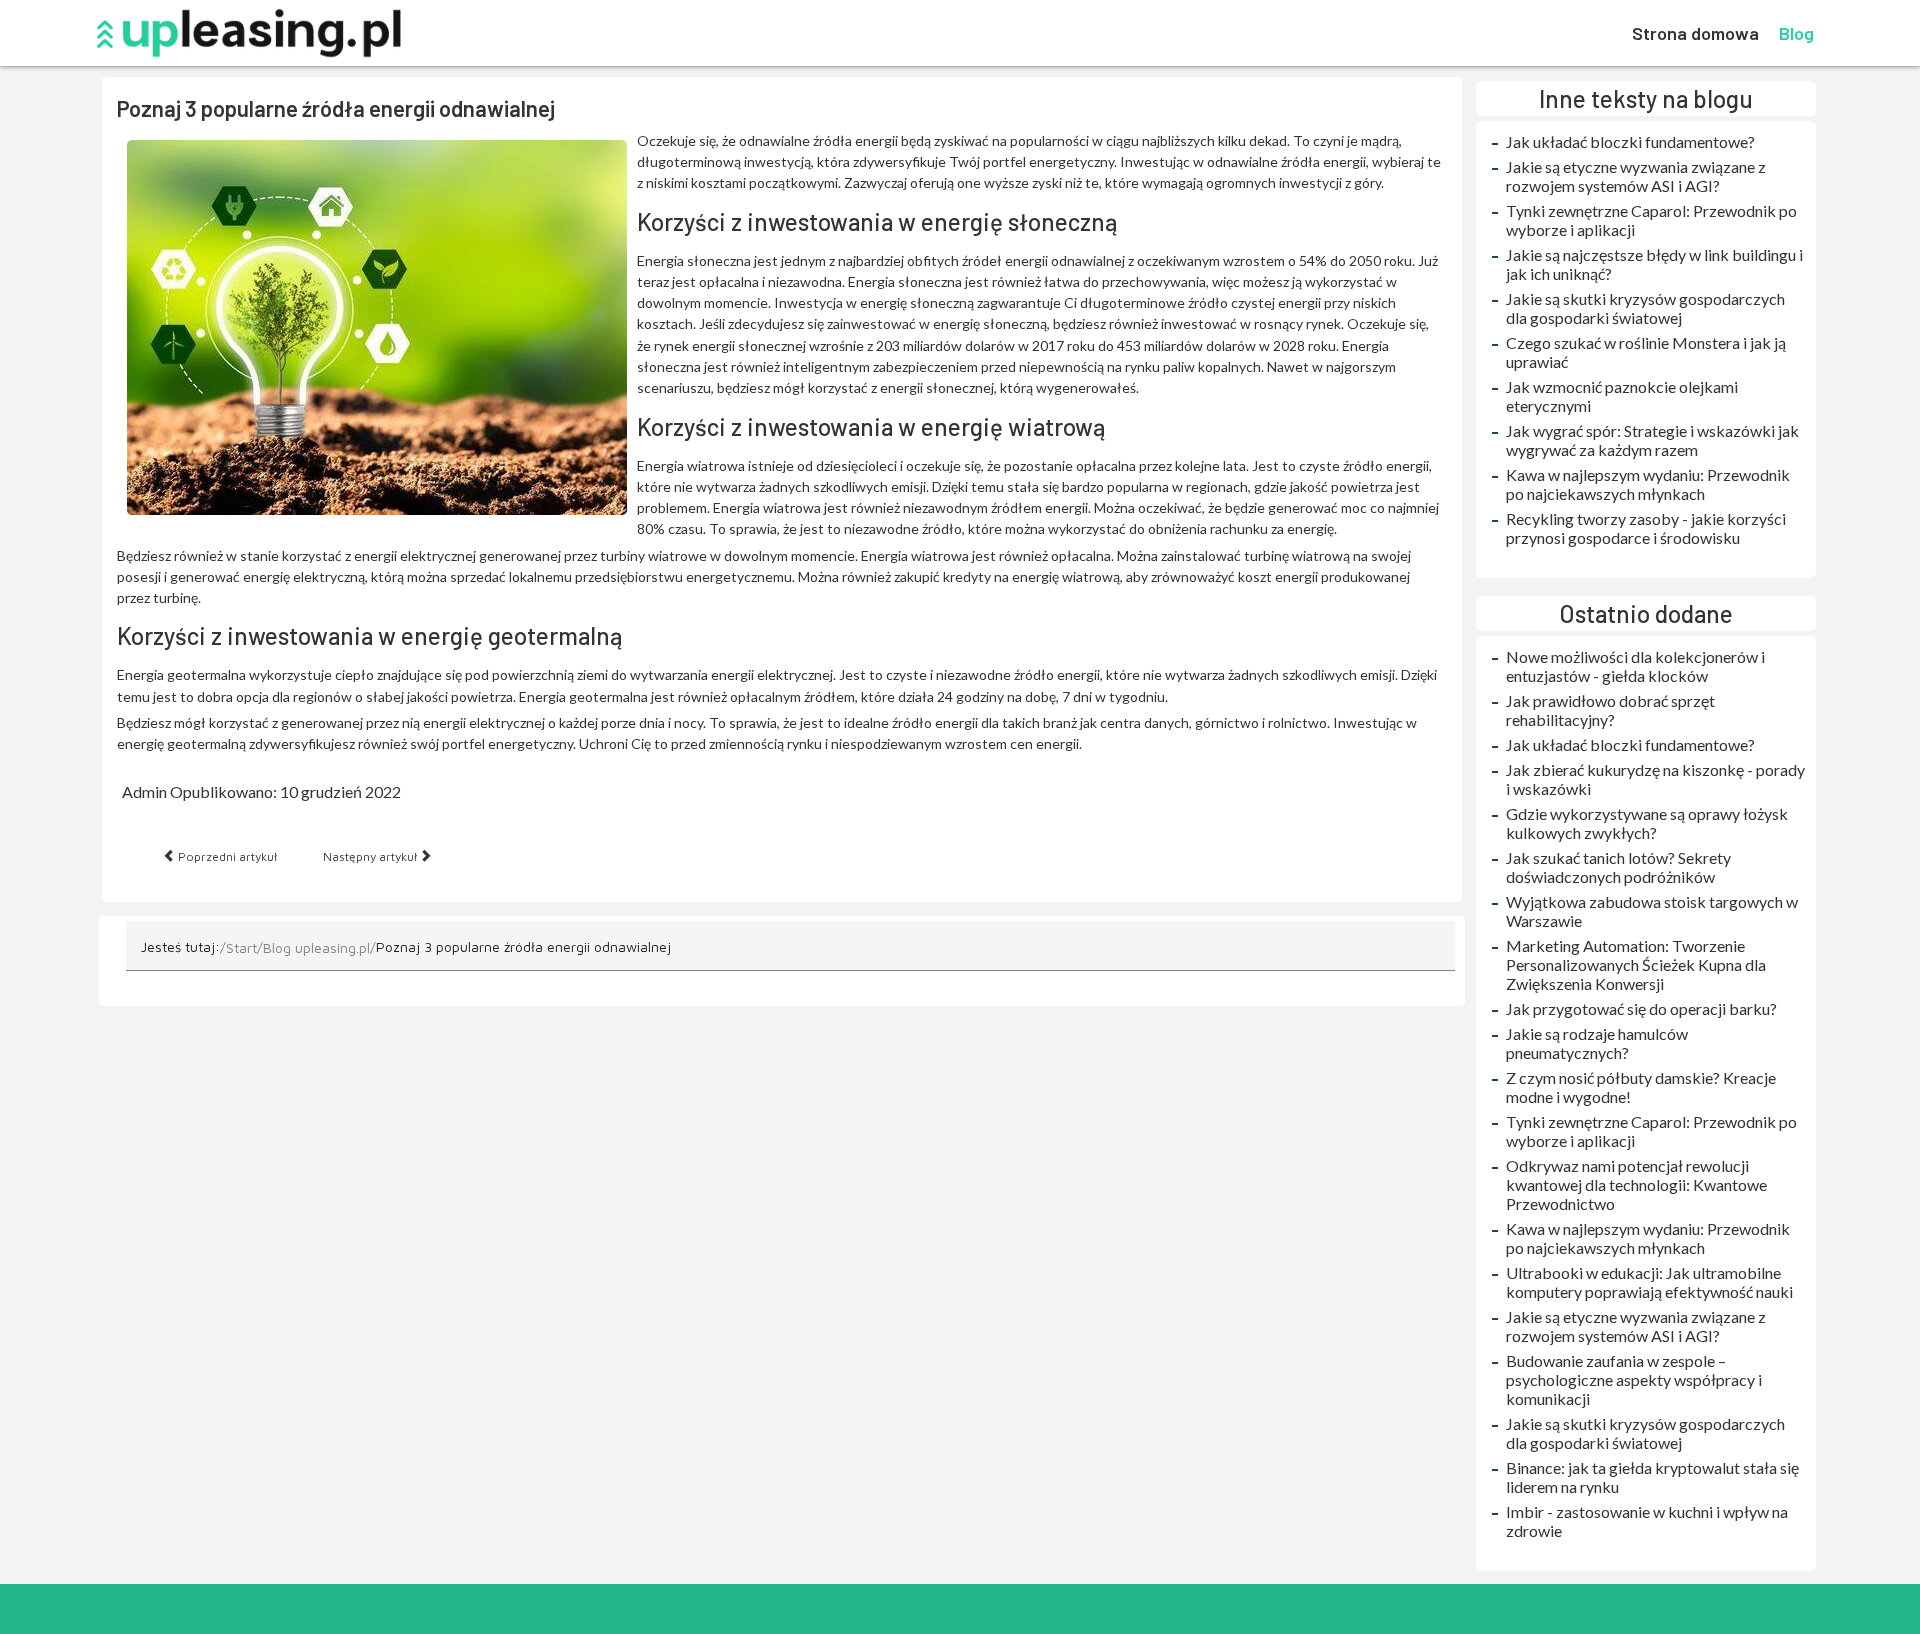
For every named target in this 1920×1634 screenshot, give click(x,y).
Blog (1796, 33)
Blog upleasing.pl (316, 947)
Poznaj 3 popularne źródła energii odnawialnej (336, 108)
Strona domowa (1695, 33)
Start (241, 947)
